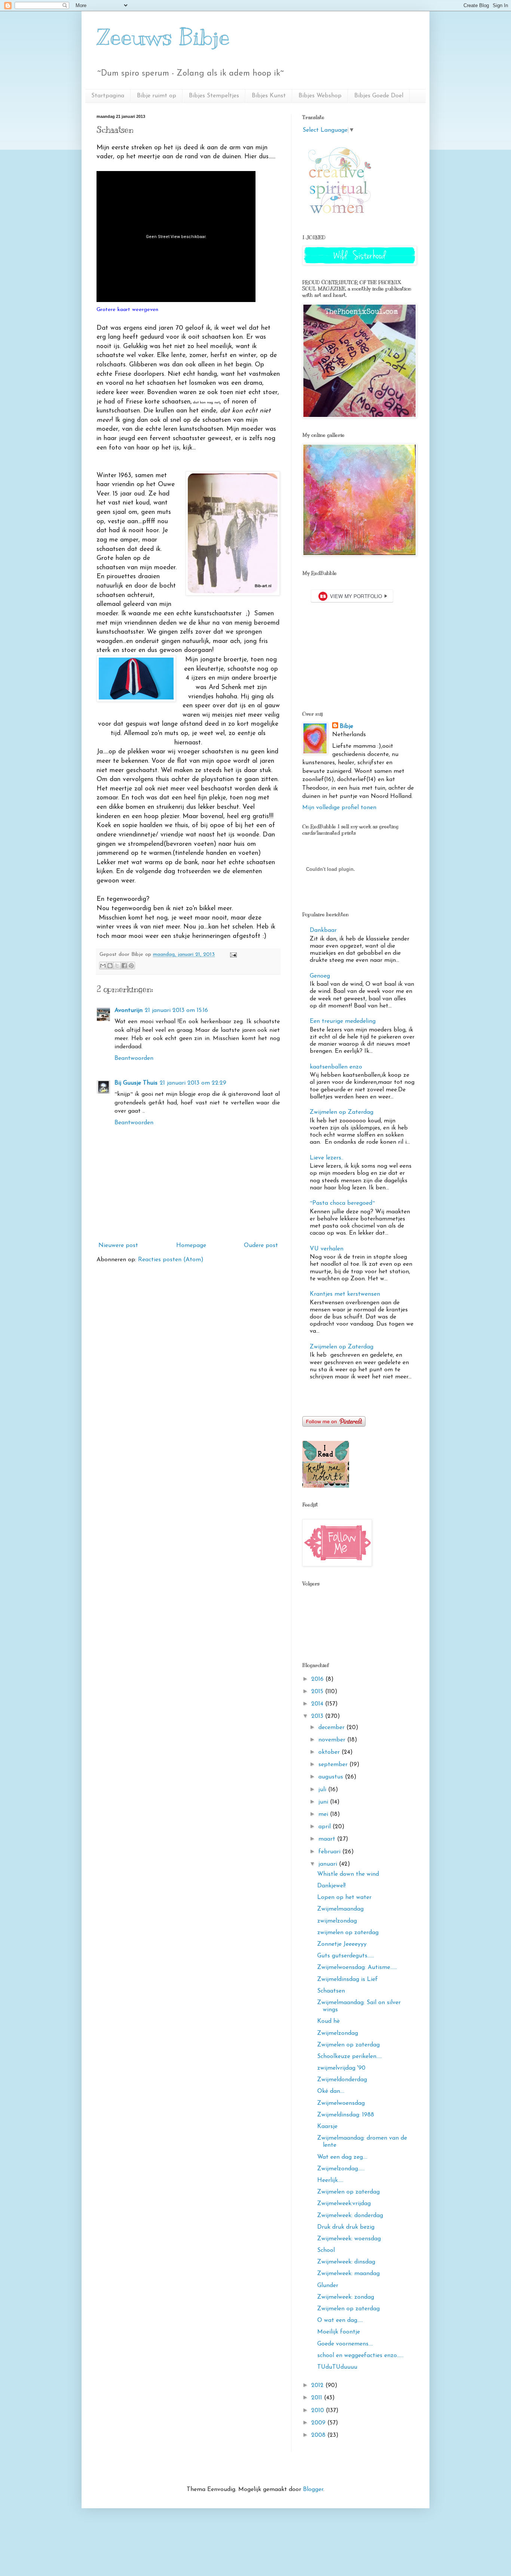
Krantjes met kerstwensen (345, 1294)
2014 (318, 1704)
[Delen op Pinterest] (131, 966)
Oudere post (261, 1246)
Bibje (346, 726)
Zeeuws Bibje (163, 37)
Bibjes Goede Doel (379, 96)
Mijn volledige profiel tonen (339, 808)
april (325, 1827)
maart (328, 1839)
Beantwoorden (134, 1058)
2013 (318, 1716)
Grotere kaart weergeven (127, 310)
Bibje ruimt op (157, 96)
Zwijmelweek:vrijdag (344, 2204)
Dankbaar (323, 930)
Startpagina (108, 96)
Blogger (313, 2490)
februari (330, 1852)
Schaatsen (331, 1991)
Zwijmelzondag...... (341, 2169)
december (332, 1728)
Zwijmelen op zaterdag (348, 2045)
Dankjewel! (331, 1886)
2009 (319, 2423)
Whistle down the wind (348, 1874)
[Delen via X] (117, 966)
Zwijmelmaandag (340, 1909)
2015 (318, 1692)
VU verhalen (327, 1249)
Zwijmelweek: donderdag (350, 2216)
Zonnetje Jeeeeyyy (342, 1944)
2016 (318, 1679)
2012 (318, 2386)
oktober (330, 1752)
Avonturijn (128, 1010)
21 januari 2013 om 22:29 (193, 1083)
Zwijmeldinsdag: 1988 (346, 2115)
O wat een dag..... (340, 2320)
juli (323, 1790)
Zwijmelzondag (338, 2033)
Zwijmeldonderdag (342, 2080)
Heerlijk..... (330, 2180)
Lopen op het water (344, 1897)
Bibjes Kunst (269, 96)
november (333, 1740)
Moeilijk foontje (339, 2332)
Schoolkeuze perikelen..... (350, 2057)
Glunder (328, 2286)
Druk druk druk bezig (346, 2227)
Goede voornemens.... (345, 2344)
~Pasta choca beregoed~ (342, 1203)
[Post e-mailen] (232, 955)
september (334, 1765)
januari (329, 1864)
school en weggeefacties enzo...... (360, 2356)
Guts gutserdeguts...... (346, 1956)
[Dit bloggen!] (110, 966)
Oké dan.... (331, 2091)
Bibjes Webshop (320, 96)
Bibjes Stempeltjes (214, 96)
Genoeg (320, 976)
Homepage (191, 1246)
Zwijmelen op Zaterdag (342, 1112)
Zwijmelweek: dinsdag (346, 2262)
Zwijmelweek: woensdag (349, 2239)
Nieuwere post (118, 1246)
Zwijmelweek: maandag (348, 2274)
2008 (319, 2435)
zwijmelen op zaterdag (348, 1933)
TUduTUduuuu (337, 2367)
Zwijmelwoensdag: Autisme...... (357, 1967)
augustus (332, 1777)
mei (324, 1814)
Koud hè (328, 2021)
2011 (318, 2398)
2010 (319, 2411)
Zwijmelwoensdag (341, 2103)
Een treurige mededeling (343, 1021)
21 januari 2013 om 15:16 (176, 1010)
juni (324, 1802)
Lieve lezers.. (327, 1158)
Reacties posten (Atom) (171, 1260)
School (326, 2250)
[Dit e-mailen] (103, 966)
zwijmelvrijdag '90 (341, 2068)
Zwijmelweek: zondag (346, 2297)
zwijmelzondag (337, 1921)
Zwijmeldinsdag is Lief (348, 1979)
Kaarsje (327, 2127)
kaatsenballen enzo (336, 1067)
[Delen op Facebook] (124, 966)
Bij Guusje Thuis (136, 1083)
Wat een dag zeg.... (342, 2157)
